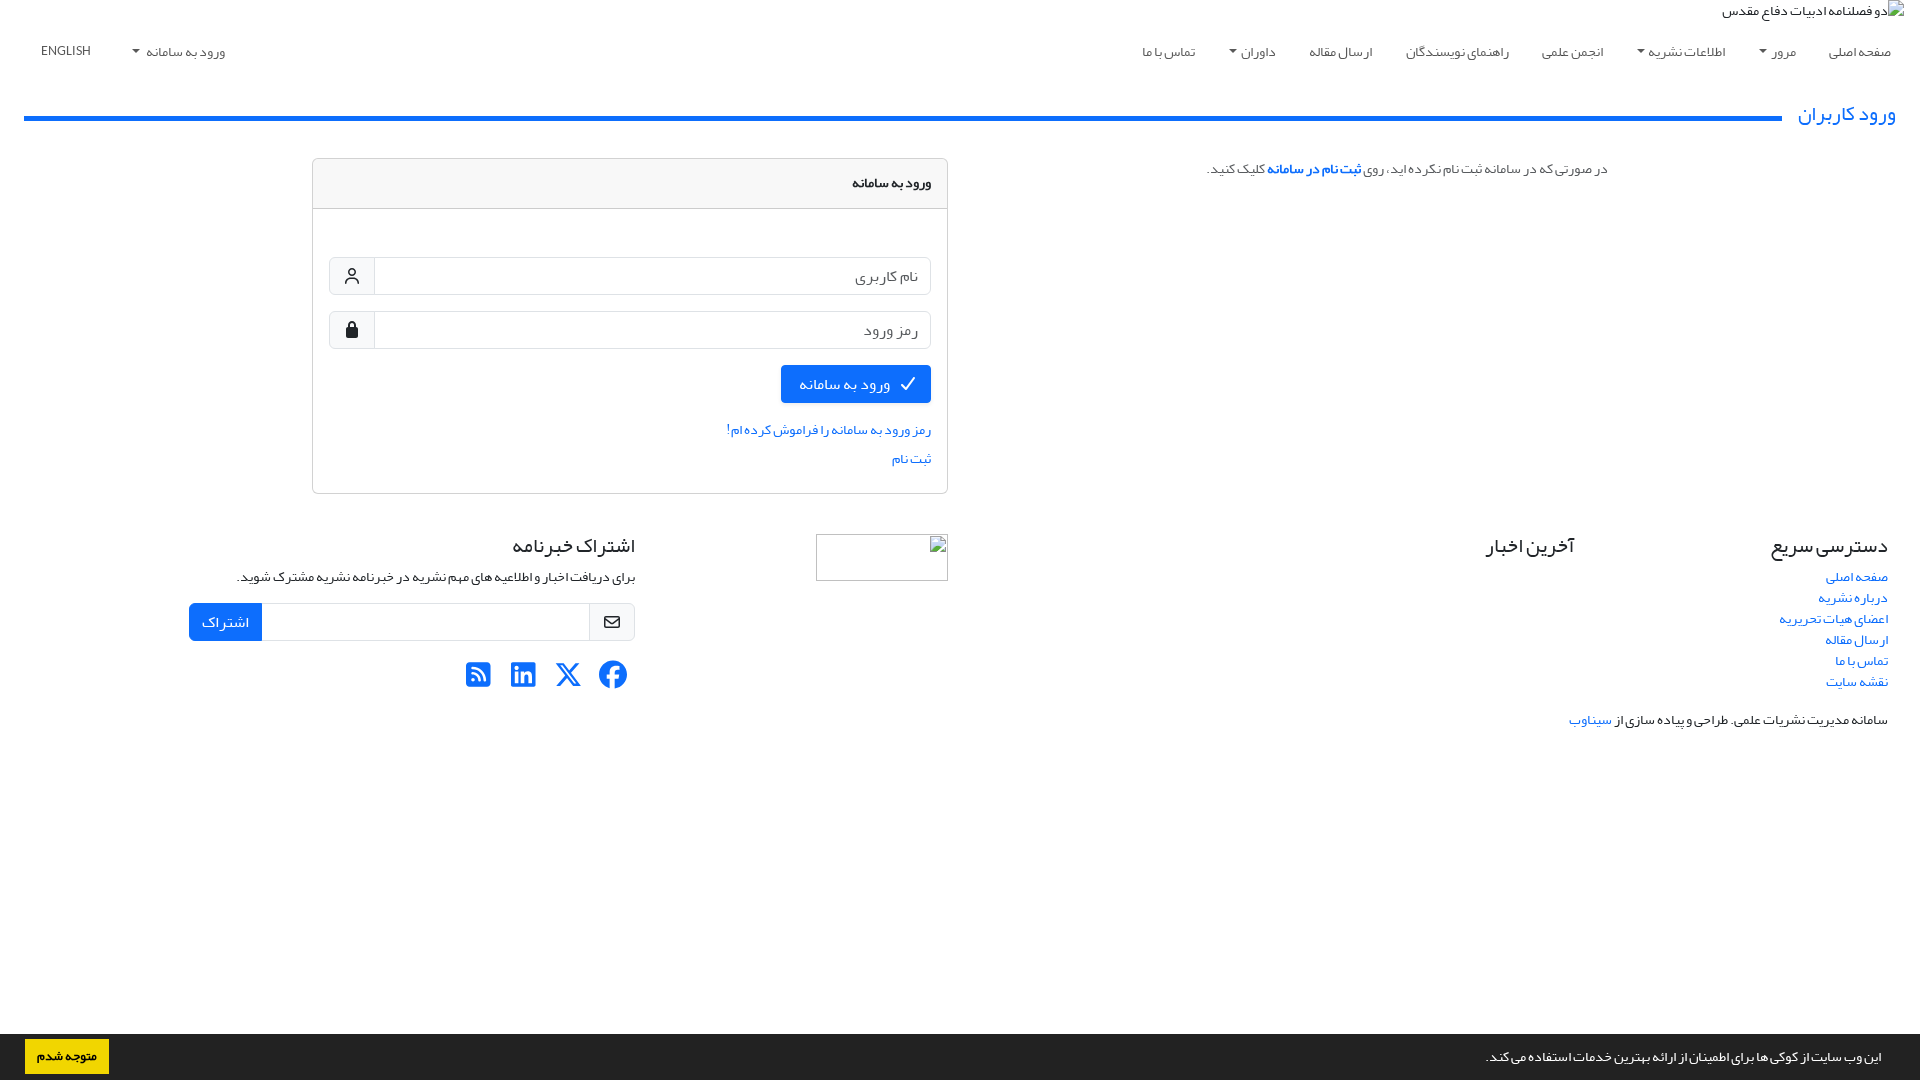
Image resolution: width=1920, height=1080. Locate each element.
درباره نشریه (1853, 597)
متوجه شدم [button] (67, 1056)
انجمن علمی (1572, 51)
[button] (1480, 1059)
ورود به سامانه (184, 51)
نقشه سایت (1857, 681)
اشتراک (225, 622)
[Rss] (478, 680)
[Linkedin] (523, 680)
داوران (1258, 51)
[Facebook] (613, 680)
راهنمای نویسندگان (1457, 51)
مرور (1783, 51)
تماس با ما (1168, 51)
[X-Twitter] (568, 680)
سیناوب (1590, 719)
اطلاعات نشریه (1686, 51)
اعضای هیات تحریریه (1833, 618)
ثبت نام (911, 458)
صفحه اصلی (1860, 51)
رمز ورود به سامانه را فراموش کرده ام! (828, 429)
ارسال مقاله (1340, 51)
